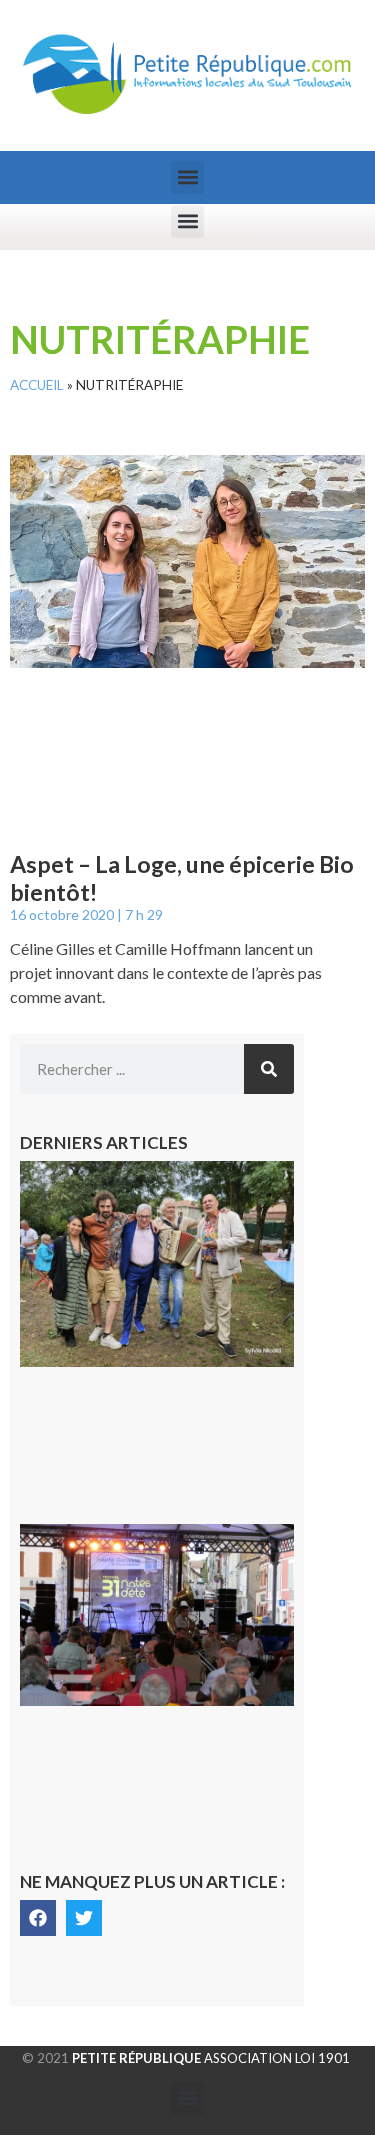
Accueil (37, 385)
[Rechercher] (269, 1069)
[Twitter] (84, 1918)
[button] (187, 177)
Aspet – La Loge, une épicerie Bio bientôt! (182, 878)
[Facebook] (38, 1918)
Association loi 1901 (211, 2058)
